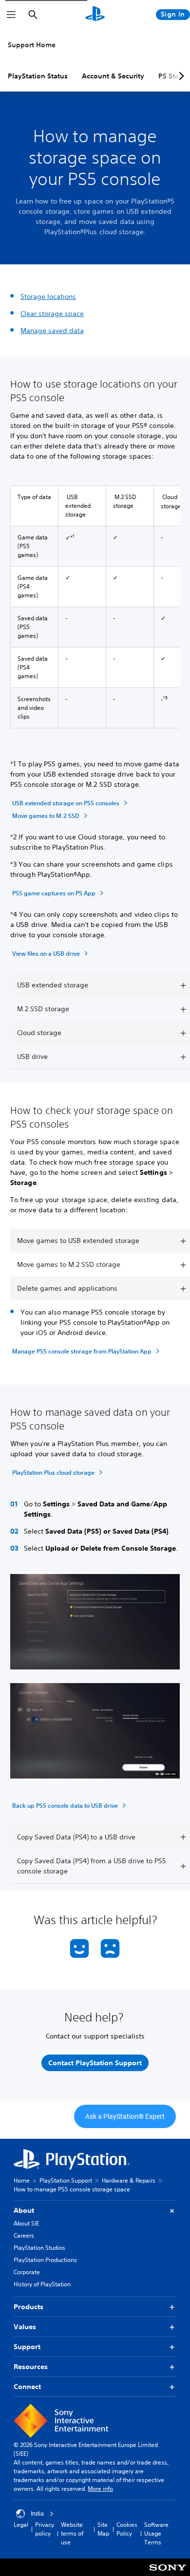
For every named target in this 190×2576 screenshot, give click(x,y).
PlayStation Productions (45, 2260)
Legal (21, 2525)
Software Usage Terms (156, 2533)
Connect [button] (27, 2387)
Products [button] (28, 2307)
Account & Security (113, 76)
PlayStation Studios (39, 2248)
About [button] (24, 2210)
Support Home (32, 45)
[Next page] (180, 76)
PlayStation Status (38, 76)
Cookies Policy (127, 2529)
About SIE (26, 2223)
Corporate (27, 2272)
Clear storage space (52, 314)
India (37, 2514)
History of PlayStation (42, 2284)
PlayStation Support (66, 2180)
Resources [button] (31, 2367)
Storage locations (48, 297)
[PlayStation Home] (95, 15)
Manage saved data (52, 331)
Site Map (103, 2529)
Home (22, 2180)
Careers (24, 2235)
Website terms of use (72, 2533)
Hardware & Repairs (129, 2180)
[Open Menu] (11, 15)
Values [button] (25, 2327)
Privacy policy (45, 2529)
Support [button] (27, 2347)
